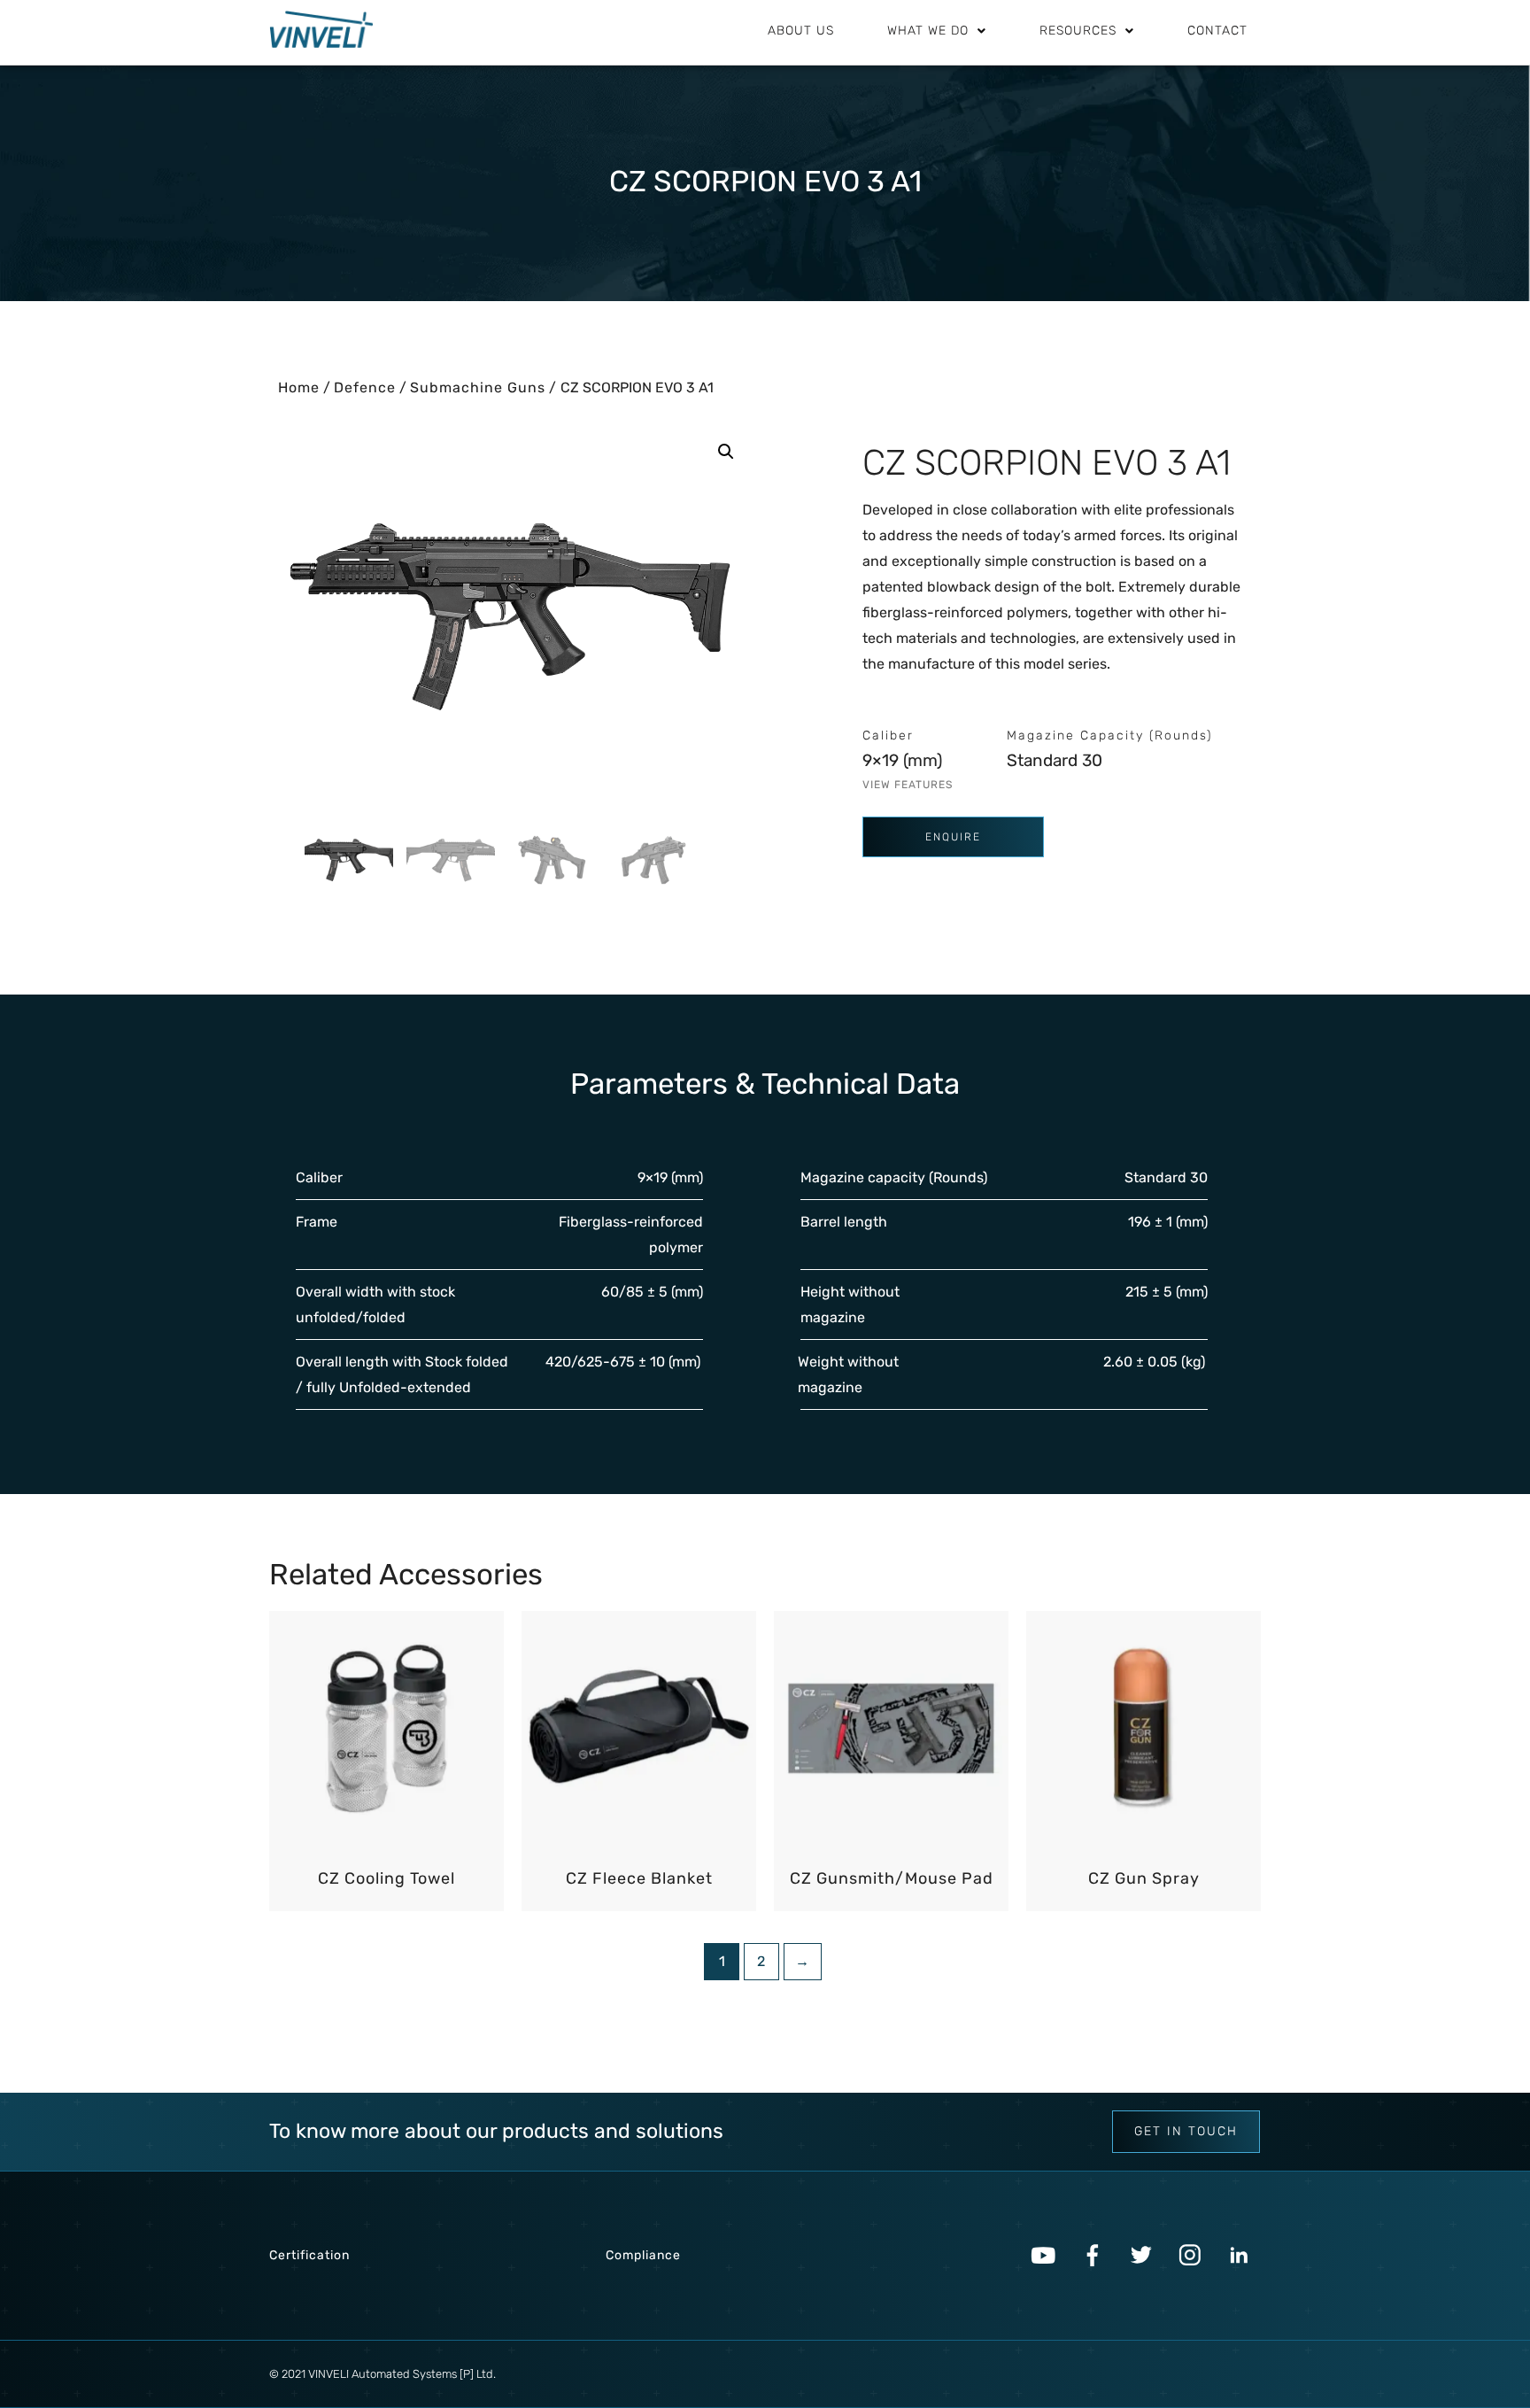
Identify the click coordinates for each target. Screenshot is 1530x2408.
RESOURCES (1078, 31)
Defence (365, 387)
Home (299, 387)
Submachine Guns (478, 387)
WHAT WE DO (928, 31)
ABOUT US (801, 31)
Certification (309, 2255)
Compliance (643, 2255)
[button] (726, 452)
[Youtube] (1044, 2256)
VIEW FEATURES (908, 785)
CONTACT (1217, 31)
